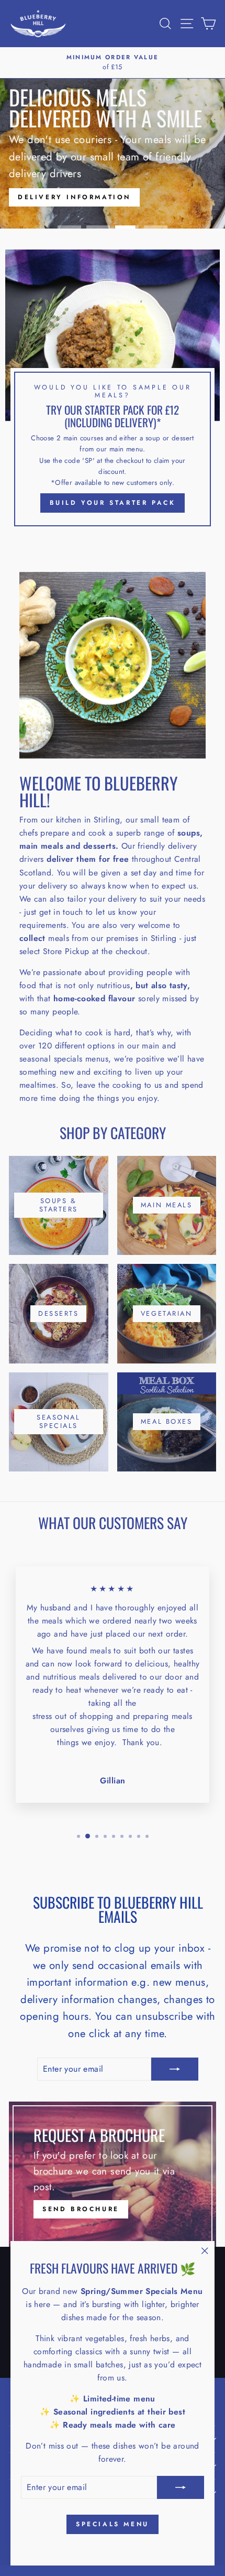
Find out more (55, 184)
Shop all (135, 184)
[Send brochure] (113, 2174)
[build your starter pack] (113, 392)
